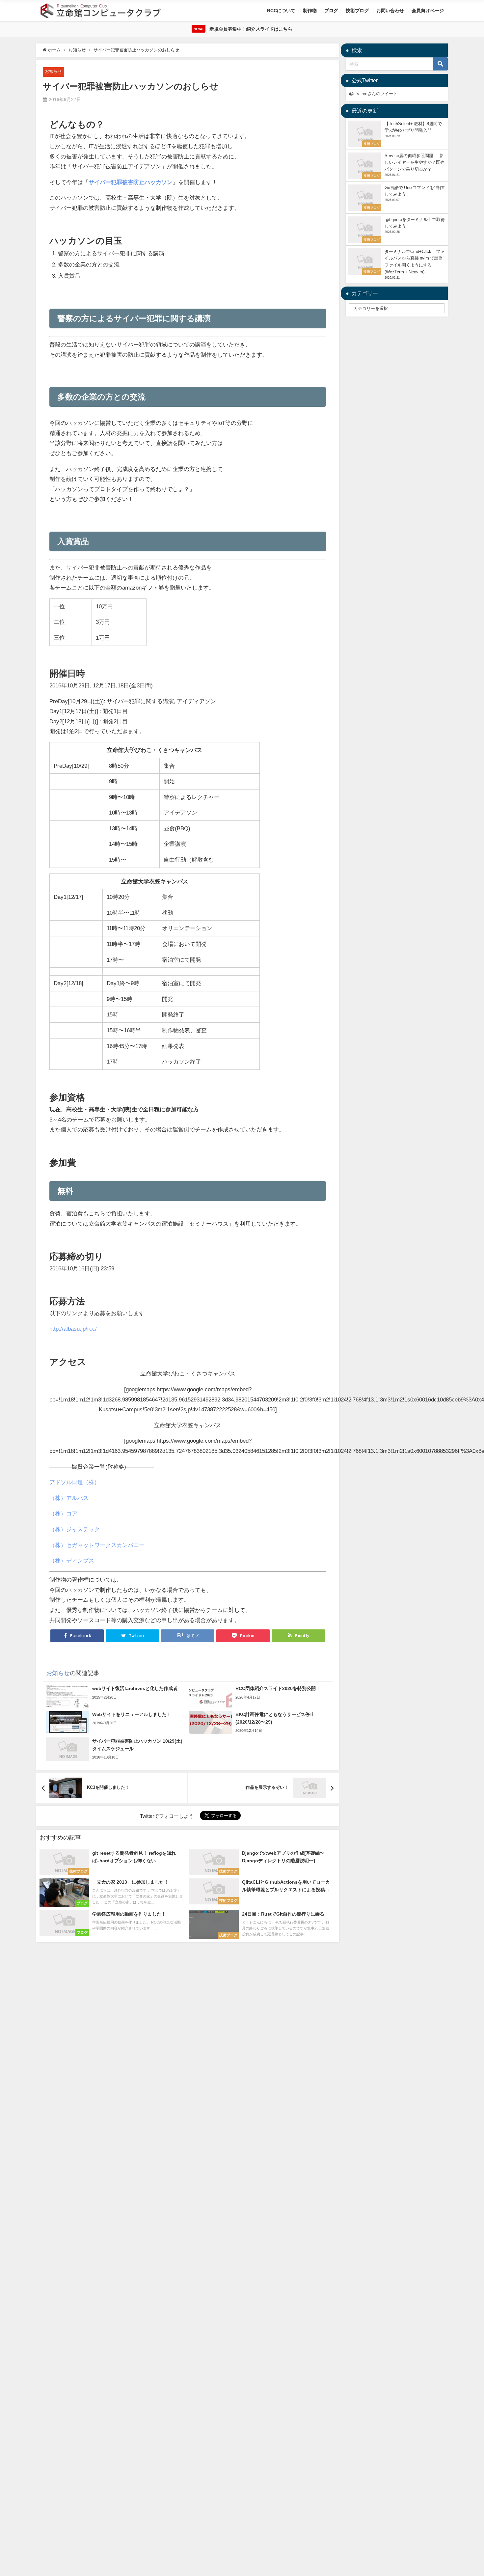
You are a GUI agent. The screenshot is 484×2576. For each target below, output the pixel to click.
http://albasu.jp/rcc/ (73, 1329)
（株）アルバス (69, 1498)
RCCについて (281, 11)
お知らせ (53, 71)
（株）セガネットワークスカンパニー (97, 1545)
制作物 (310, 11)
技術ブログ (357, 11)
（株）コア (63, 1513)
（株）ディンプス (72, 1560)
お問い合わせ (390, 11)
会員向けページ (428, 11)
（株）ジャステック (75, 1529)
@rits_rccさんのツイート (373, 94)
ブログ (331, 11)
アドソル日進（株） (75, 1482)
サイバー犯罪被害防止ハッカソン (131, 182)
